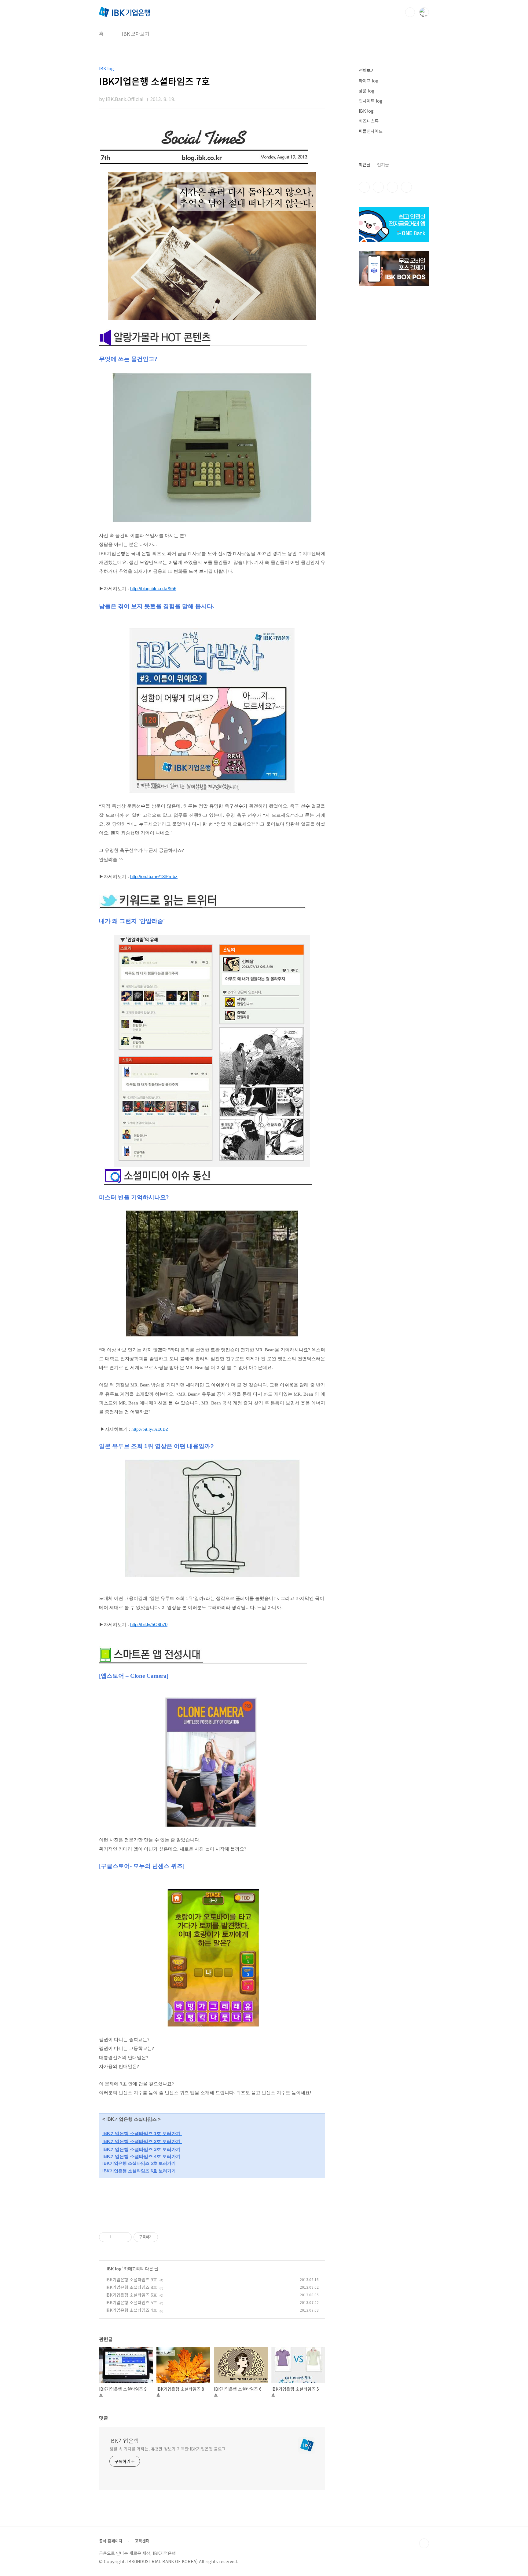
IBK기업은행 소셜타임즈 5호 (131, 2302)
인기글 (383, 165)
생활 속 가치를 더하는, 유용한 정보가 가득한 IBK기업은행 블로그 (167, 2449)
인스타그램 (378, 187)
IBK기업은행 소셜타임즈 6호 (131, 2295)
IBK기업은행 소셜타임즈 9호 (131, 2280)
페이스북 (364, 187)
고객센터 (142, 2541)
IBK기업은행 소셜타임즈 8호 (131, 2287)
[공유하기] (117, 2237)
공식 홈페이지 (111, 2541)
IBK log (114, 2269)
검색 (410, 12)
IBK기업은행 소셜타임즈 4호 (131, 2310)
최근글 (365, 165)
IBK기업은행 (124, 2440)
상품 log (367, 91)
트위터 (392, 187)
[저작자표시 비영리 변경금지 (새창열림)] (166, 2237)
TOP (424, 2543)
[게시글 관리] (125, 2237)
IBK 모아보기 (136, 34)
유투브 (406, 187)
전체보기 (367, 70)
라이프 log (369, 81)
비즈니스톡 (369, 121)
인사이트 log (371, 101)
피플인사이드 (371, 131)
